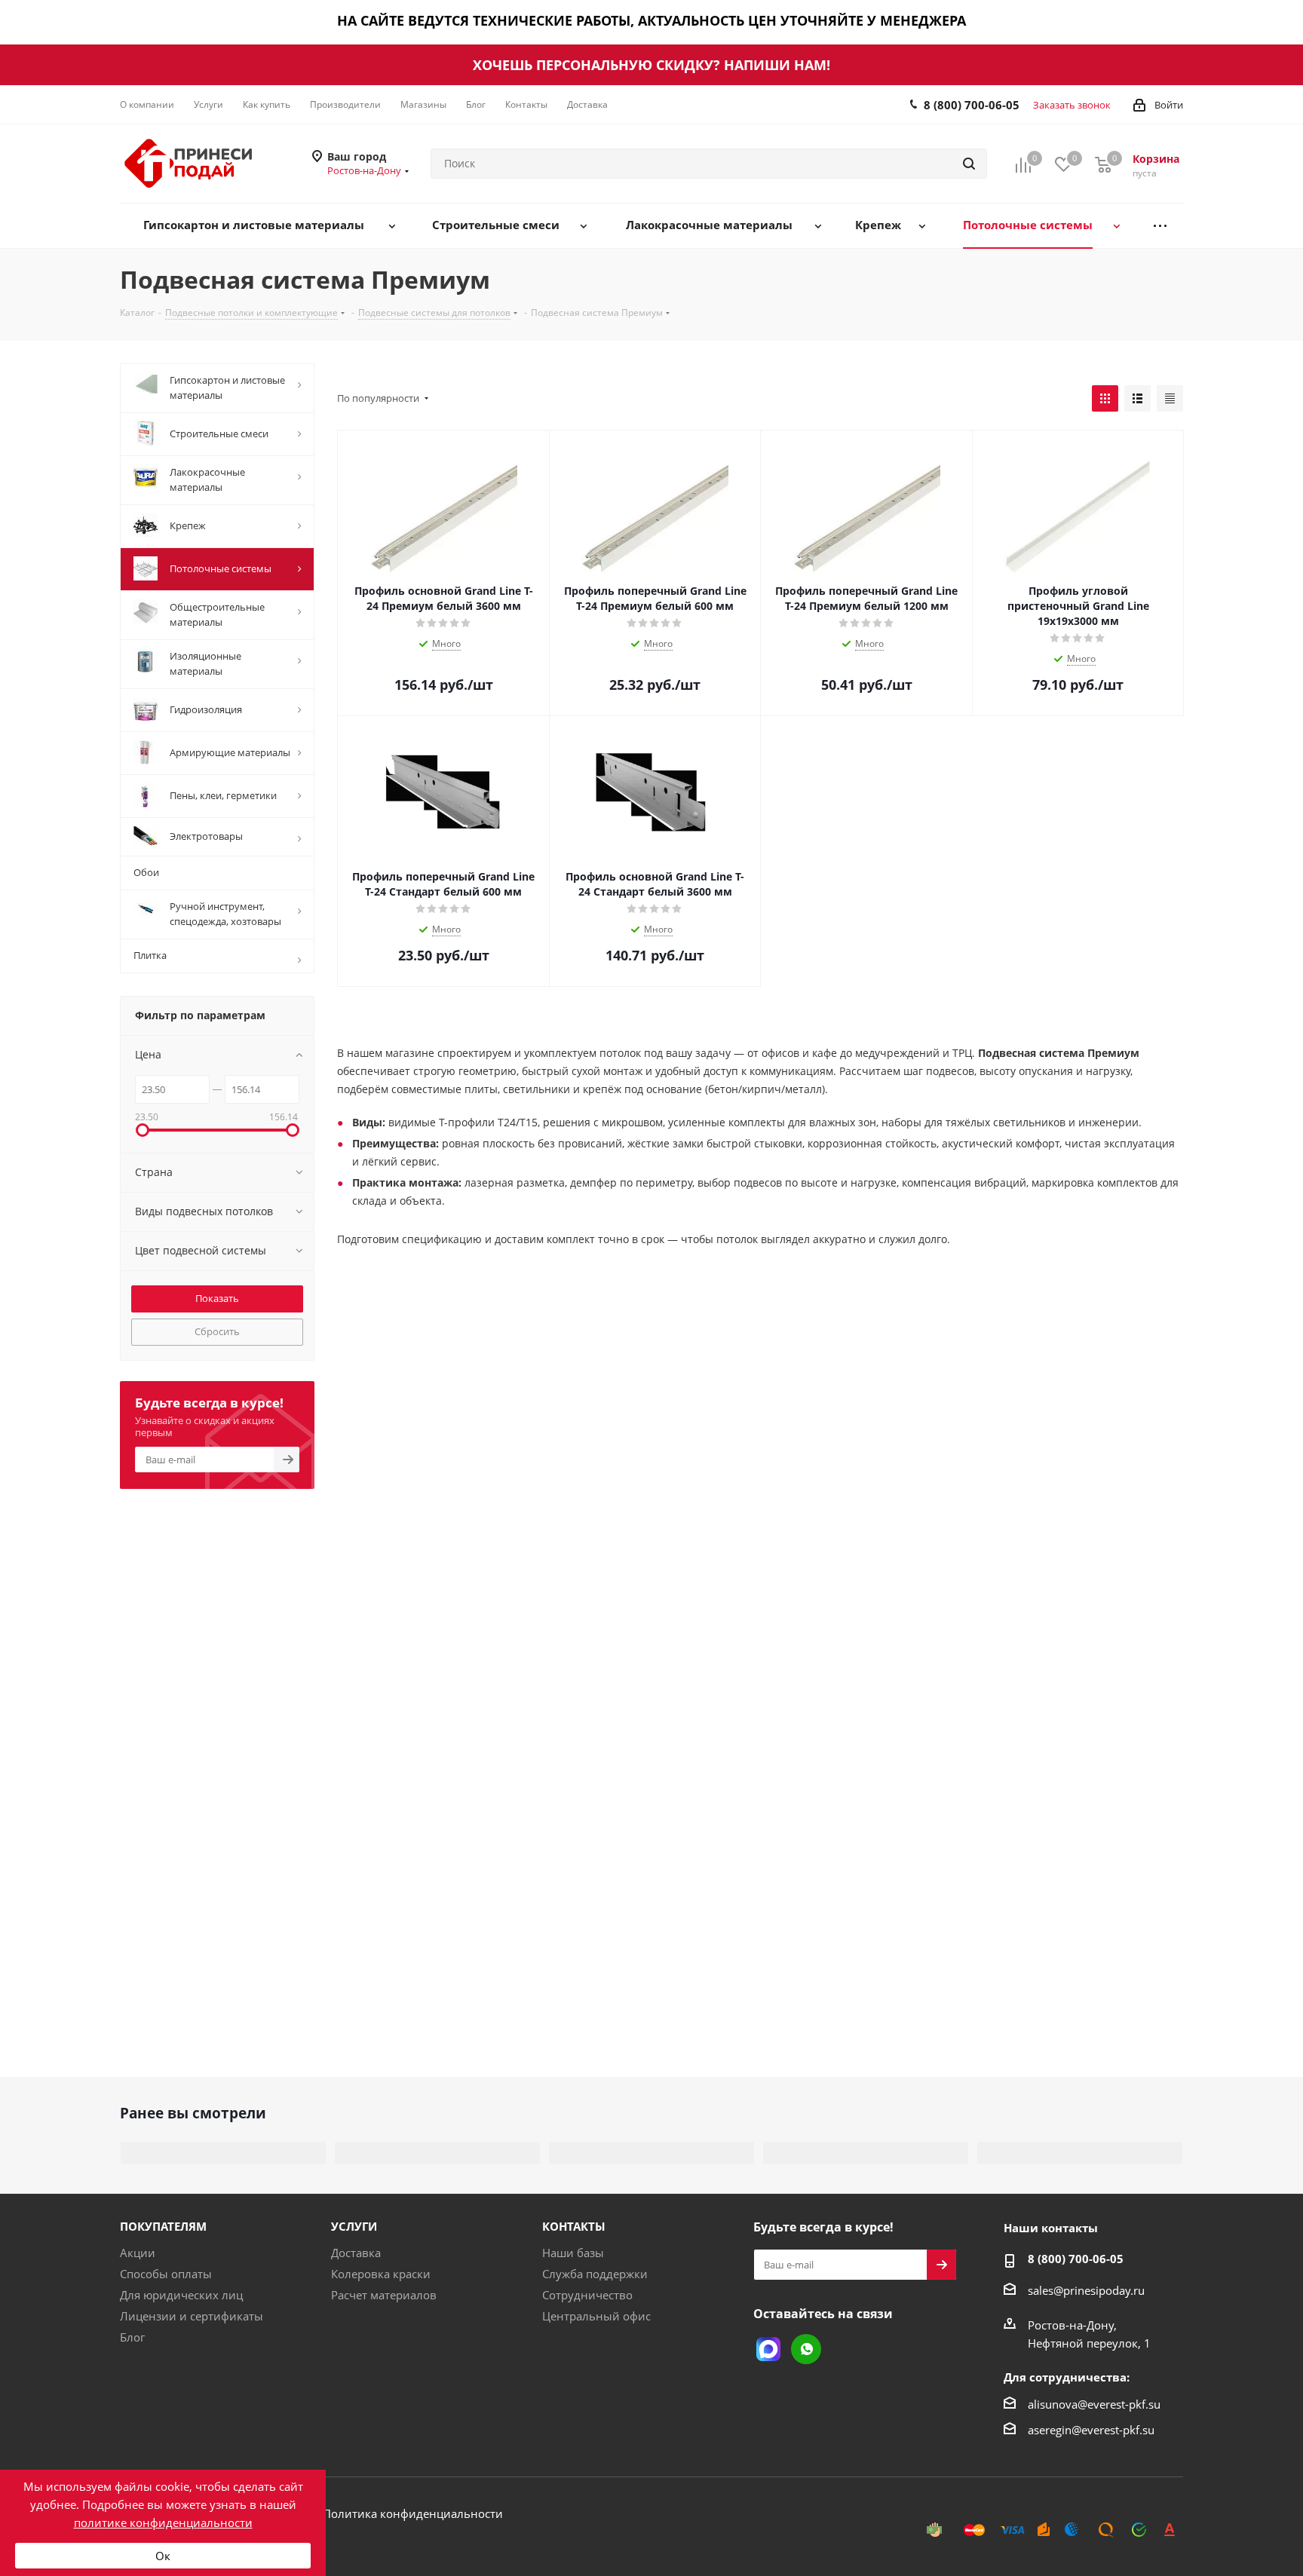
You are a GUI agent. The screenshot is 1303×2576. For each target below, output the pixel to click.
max (768, 2349)
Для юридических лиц (181, 2295)
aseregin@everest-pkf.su (1091, 2430)
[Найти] (969, 164)
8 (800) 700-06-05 (972, 105)
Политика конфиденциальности (413, 2513)
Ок (163, 2556)
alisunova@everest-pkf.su (1094, 2404)
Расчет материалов (384, 2295)
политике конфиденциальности (163, 2522)
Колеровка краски (381, 2274)
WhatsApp (806, 2349)
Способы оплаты (166, 2274)
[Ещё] (1160, 226)
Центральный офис (596, 2316)
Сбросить (217, 1331)
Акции (138, 2253)
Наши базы (573, 2253)
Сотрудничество (587, 2295)
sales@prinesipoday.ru (1086, 2290)
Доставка (356, 2253)
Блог (132, 2337)
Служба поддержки (595, 2274)
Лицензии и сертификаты (192, 2316)
